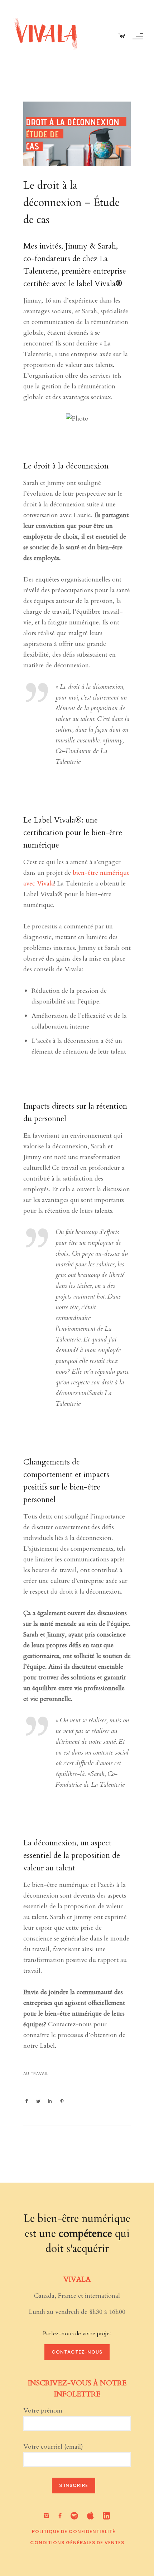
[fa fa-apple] (92, 2516)
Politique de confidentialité (74, 2531)
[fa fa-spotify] (76, 2516)
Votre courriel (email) (53, 2447)
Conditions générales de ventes (77, 2543)
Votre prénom (43, 2411)
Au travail (36, 2074)
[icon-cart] (122, 36)
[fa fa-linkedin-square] (107, 2516)
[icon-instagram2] (48, 2516)
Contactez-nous (77, 2352)
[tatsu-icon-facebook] (62, 2516)
